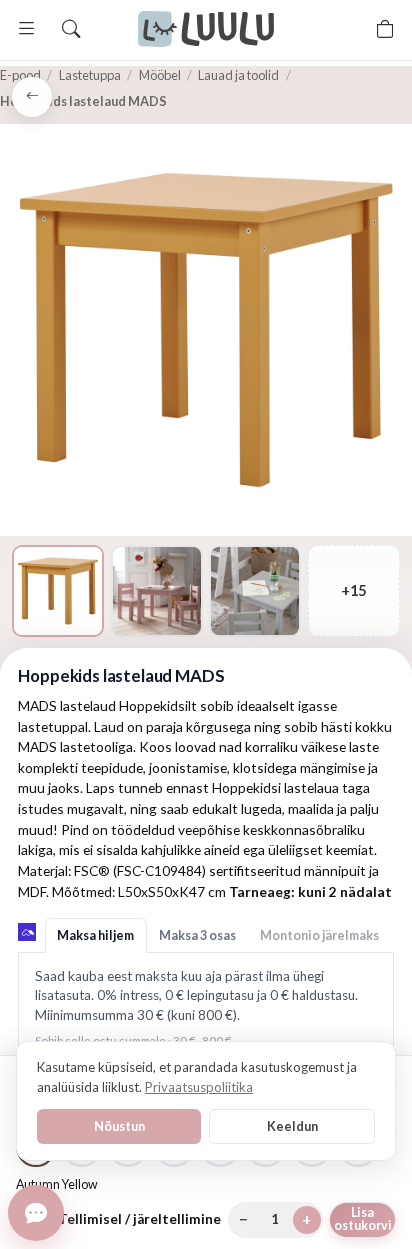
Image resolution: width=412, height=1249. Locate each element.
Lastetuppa (90, 75)
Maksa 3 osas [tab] (197, 935)
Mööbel (160, 75)
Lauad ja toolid (238, 75)
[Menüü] (27, 29)
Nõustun (119, 1126)
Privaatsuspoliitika (199, 1087)
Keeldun (292, 1126)
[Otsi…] (71, 29)
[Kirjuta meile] (36, 1213)
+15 (353, 590)
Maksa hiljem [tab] (95, 935)
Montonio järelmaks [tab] (319, 935)
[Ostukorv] (385, 29)
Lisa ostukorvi (363, 1218)
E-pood (20, 75)
